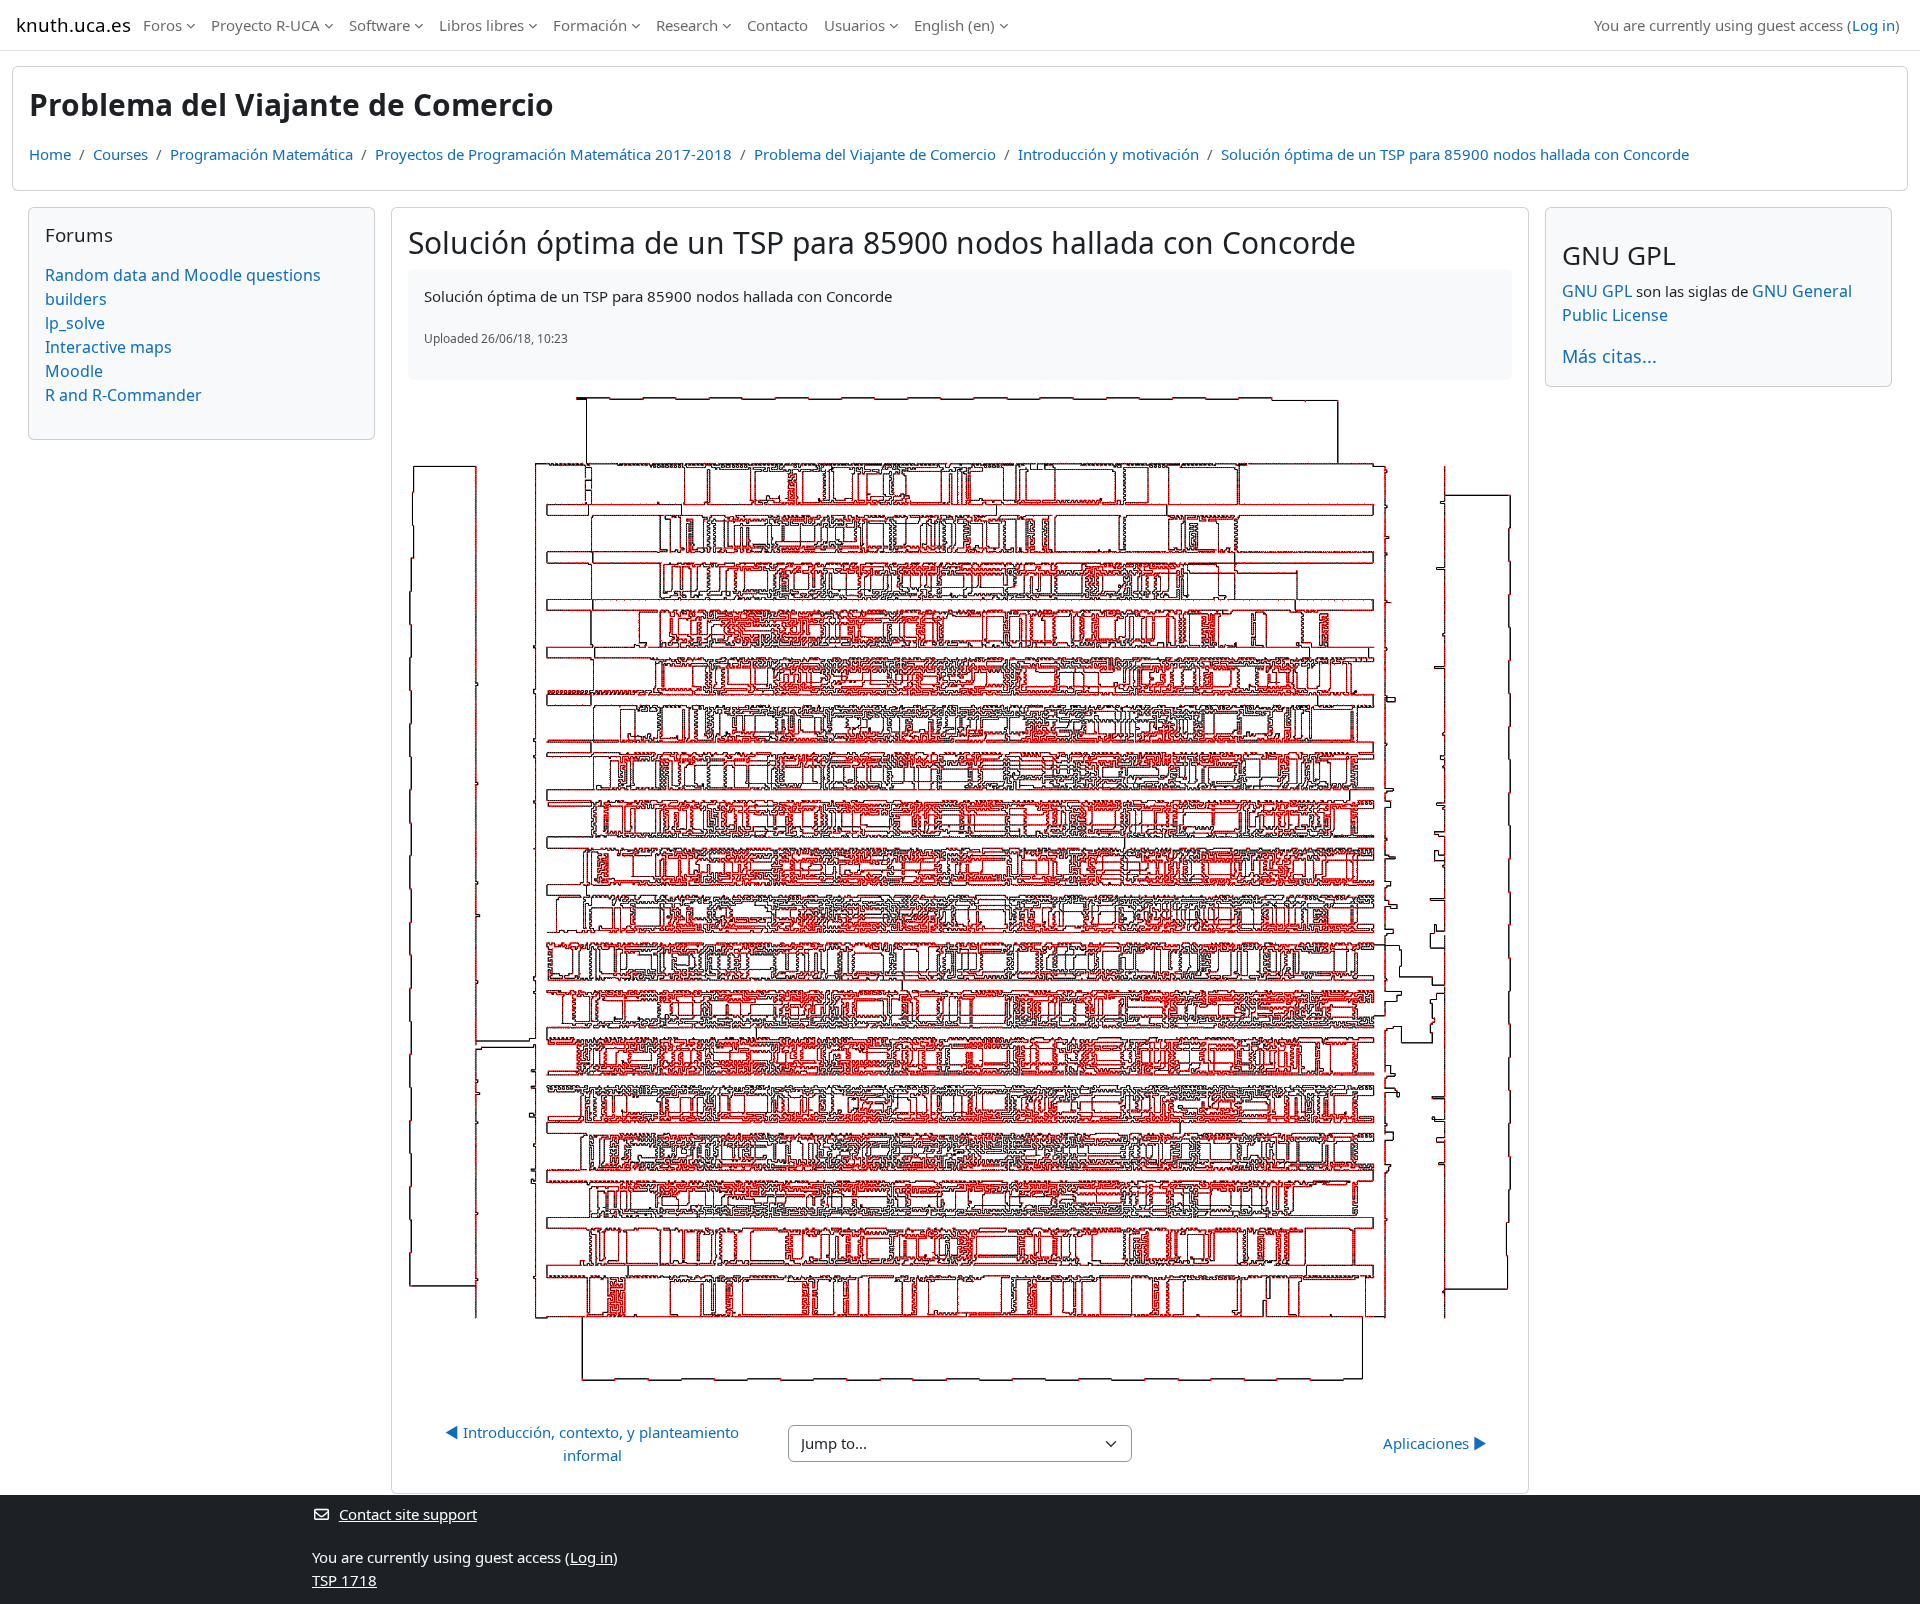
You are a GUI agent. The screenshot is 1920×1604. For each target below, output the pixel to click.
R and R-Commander (123, 395)
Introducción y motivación (1108, 154)
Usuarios (854, 25)
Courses (120, 154)
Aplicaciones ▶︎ (1435, 1443)
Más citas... (1609, 356)
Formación (590, 25)
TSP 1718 (344, 1580)
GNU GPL (1597, 291)
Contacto (777, 25)
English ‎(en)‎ (954, 25)
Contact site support (408, 1514)
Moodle (74, 371)
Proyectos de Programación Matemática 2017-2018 (553, 154)
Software (379, 25)
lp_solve (75, 323)
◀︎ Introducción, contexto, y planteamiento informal (594, 1443)
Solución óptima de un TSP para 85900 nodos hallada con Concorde (1455, 154)
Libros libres (481, 25)
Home (50, 154)
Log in (1873, 25)
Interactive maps (108, 347)
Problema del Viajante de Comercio (875, 154)
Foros (162, 25)
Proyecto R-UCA (265, 25)
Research (687, 25)
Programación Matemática (261, 154)
